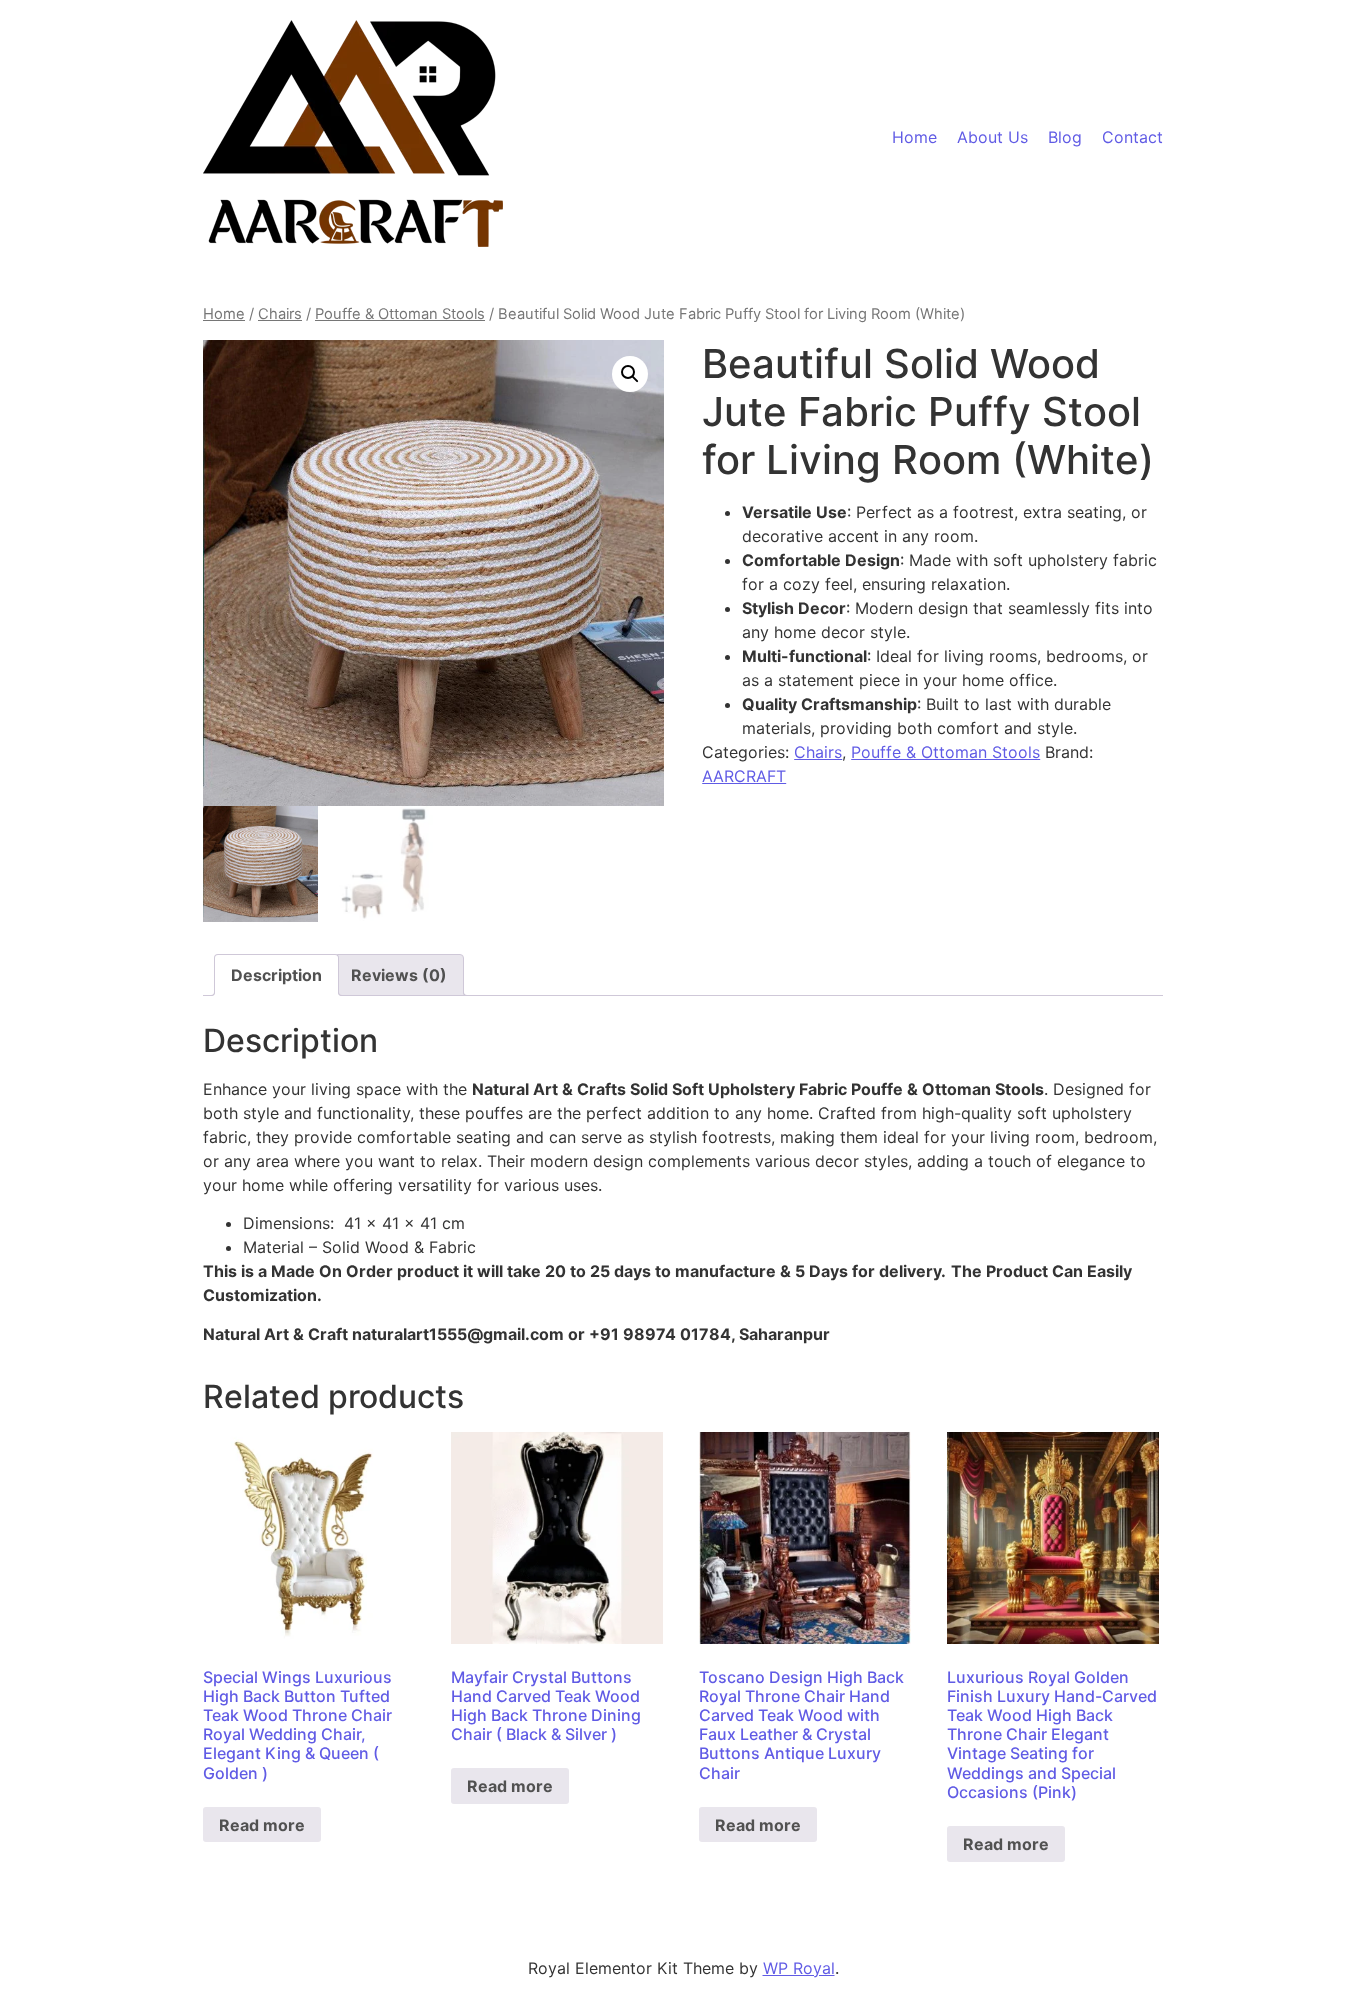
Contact (1132, 137)
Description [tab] (276, 975)
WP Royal (799, 1968)
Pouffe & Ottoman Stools (400, 314)
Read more (262, 1825)
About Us (992, 137)
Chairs (280, 314)
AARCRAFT (744, 776)
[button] (630, 374)
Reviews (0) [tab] (399, 975)
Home (914, 137)
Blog (1065, 137)
